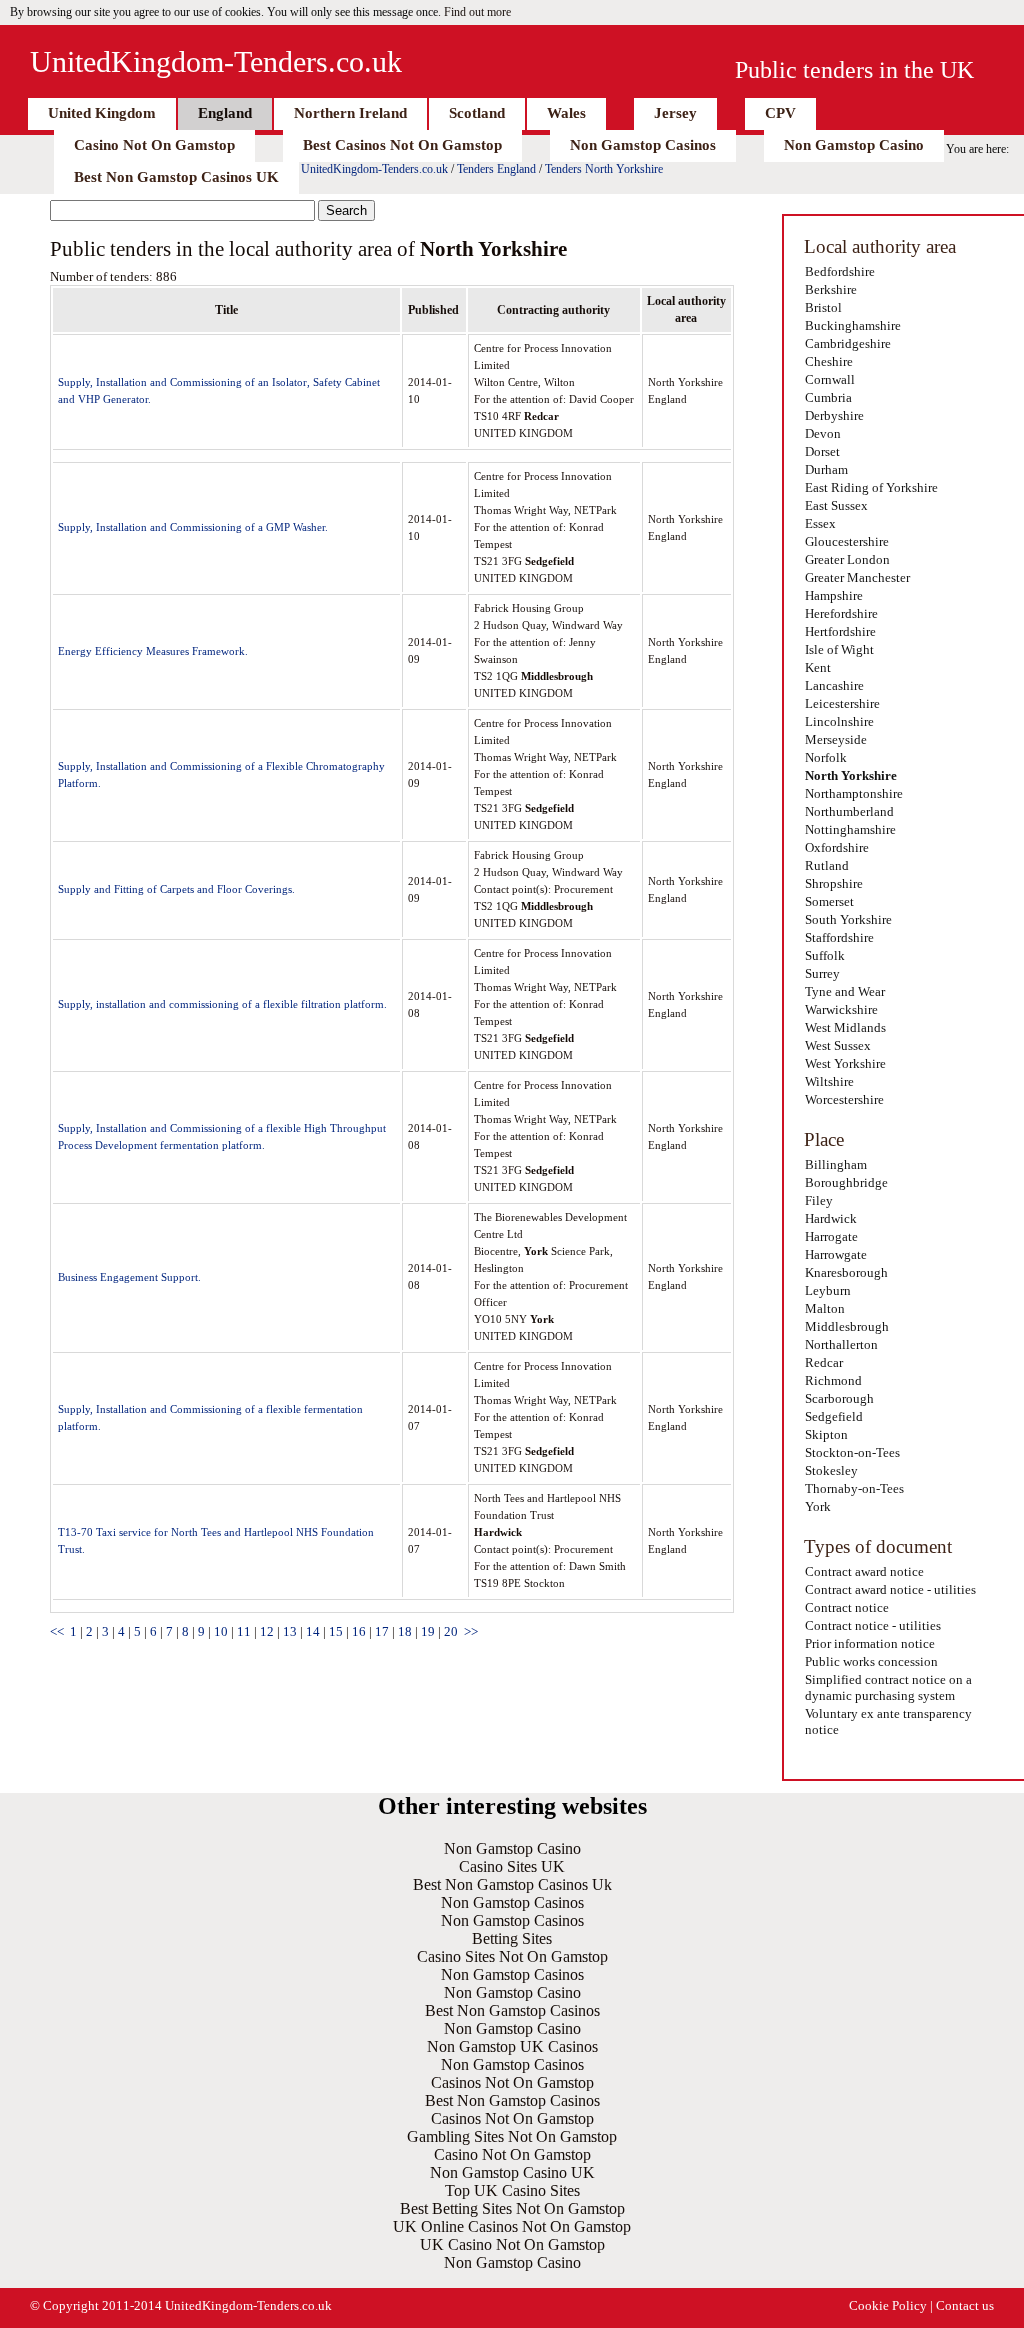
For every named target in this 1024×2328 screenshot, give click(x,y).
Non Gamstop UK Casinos (512, 2046)
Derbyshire (834, 415)
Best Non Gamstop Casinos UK (176, 177)
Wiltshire (829, 1081)
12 (267, 1631)
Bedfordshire (840, 271)
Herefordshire (841, 613)
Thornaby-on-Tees (854, 1488)
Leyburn (828, 1290)
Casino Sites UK (512, 1866)
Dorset (822, 451)
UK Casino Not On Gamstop (512, 2244)
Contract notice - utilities (873, 1625)
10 (221, 1631)
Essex (820, 523)
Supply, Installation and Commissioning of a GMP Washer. (193, 527)
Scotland (477, 113)
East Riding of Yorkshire (871, 487)
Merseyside (836, 739)
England (225, 113)
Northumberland (849, 811)
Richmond (833, 1380)
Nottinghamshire (850, 829)
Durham (826, 469)
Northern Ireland (350, 113)
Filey (819, 1200)
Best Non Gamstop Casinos (512, 2010)
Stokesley (831, 1470)
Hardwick (831, 1218)
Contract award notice (864, 1571)
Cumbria (828, 397)
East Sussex (836, 505)
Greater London (847, 559)
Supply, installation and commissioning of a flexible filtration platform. (222, 1004)
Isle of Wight (839, 649)
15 (336, 1631)
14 (313, 1631)
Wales (566, 113)
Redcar (824, 1362)
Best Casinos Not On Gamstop (402, 145)
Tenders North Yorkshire (604, 169)
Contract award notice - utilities (890, 1589)
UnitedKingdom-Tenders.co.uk (216, 61)
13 (290, 1631)
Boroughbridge (846, 1182)
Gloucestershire (847, 541)
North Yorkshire (851, 775)
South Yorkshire (848, 919)
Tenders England (496, 169)
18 (405, 1631)
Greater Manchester (857, 577)
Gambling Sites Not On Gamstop (512, 2136)
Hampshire (834, 595)
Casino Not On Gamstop (154, 145)
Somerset (829, 901)
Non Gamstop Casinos (643, 145)
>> (471, 1631)
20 (451, 1631)
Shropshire (834, 883)
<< (57, 1631)
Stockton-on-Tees (852, 1452)
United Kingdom (102, 113)
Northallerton (841, 1344)
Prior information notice (870, 1643)
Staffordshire (839, 937)
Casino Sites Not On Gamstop (512, 1956)
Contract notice (847, 1607)
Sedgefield (834, 1416)
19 (428, 1631)
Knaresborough (846, 1272)
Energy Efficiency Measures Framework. (153, 651)
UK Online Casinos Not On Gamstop (512, 2226)
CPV (780, 113)
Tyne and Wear (845, 991)
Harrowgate (836, 1254)
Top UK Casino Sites (512, 2190)
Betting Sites (512, 1938)
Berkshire (831, 289)
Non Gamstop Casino (854, 145)
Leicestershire (842, 703)
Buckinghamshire (853, 325)
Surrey (822, 973)
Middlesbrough (847, 1326)
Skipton (826, 1434)
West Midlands (845, 1027)
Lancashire (834, 685)
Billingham (836, 1164)
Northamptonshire (854, 793)
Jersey (675, 113)
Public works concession (871, 1661)
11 (244, 1631)
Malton (825, 1308)
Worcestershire (844, 1099)
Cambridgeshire (848, 343)
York (818, 1506)
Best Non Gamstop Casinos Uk (512, 1884)
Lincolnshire (839, 721)
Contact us (965, 2305)
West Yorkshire (845, 1063)
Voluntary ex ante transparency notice (888, 1721)
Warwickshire (841, 1009)
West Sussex (838, 1045)
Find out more (477, 12)
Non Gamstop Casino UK (512, 2172)
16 (359, 1631)
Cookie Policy (888, 2305)
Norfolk (826, 757)
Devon (823, 433)
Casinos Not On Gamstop (512, 2082)
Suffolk (825, 955)
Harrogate (831, 1236)
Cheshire (829, 361)
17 (382, 1631)
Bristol (823, 307)
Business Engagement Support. (129, 1277)
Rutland (827, 865)
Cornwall (830, 379)
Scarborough (839, 1398)
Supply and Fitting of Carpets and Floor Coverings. (176, 889)
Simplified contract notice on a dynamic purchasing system (888, 1687)
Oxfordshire (837, 847)
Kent (818, 667)
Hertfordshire (840, 631)
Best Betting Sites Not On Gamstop (512, 2208)
